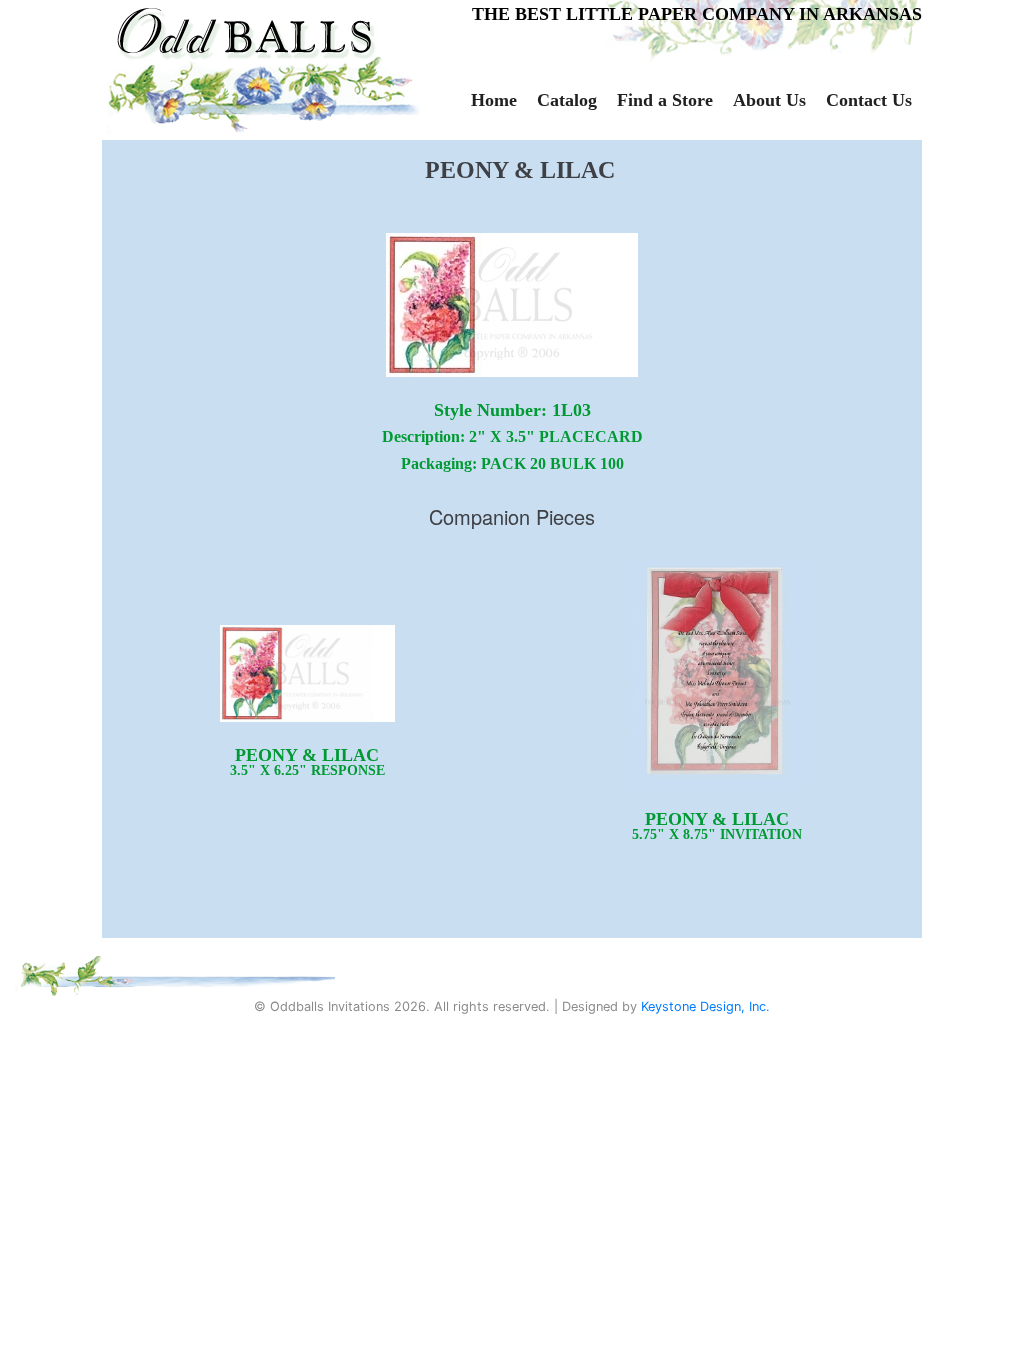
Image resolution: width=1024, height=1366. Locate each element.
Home (494, 100)
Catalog (567, 100)
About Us (769, 100)
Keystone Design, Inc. (705, 1006)
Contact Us (869, 100)
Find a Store (665, 100)
